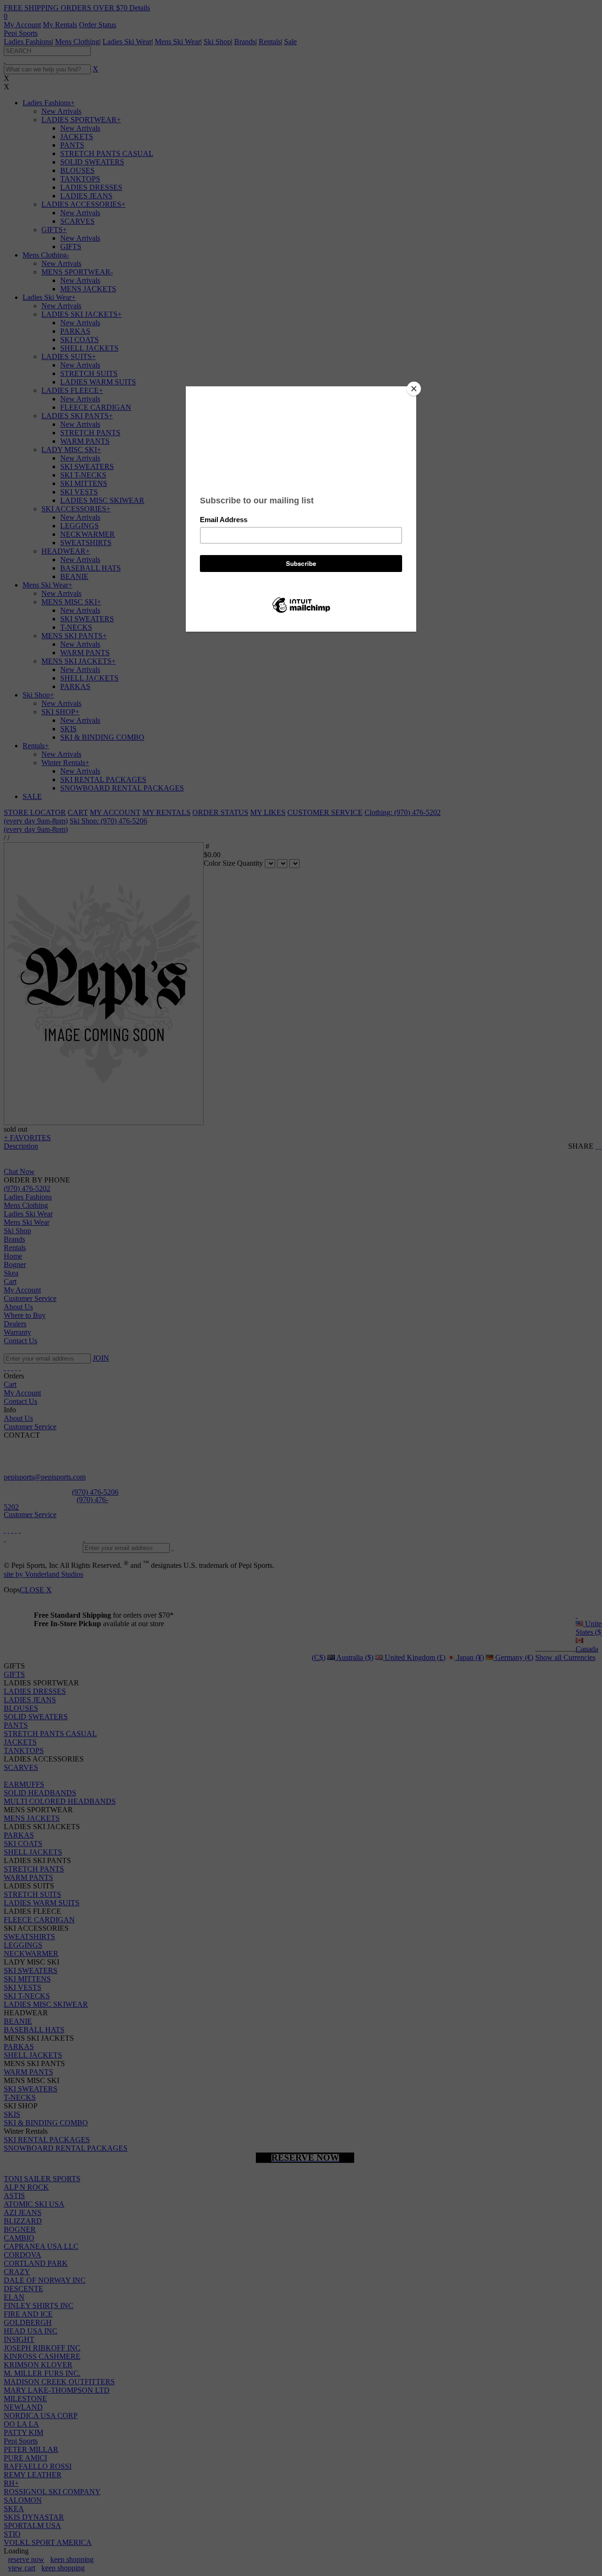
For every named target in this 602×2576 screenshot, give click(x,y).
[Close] (414, 389)
